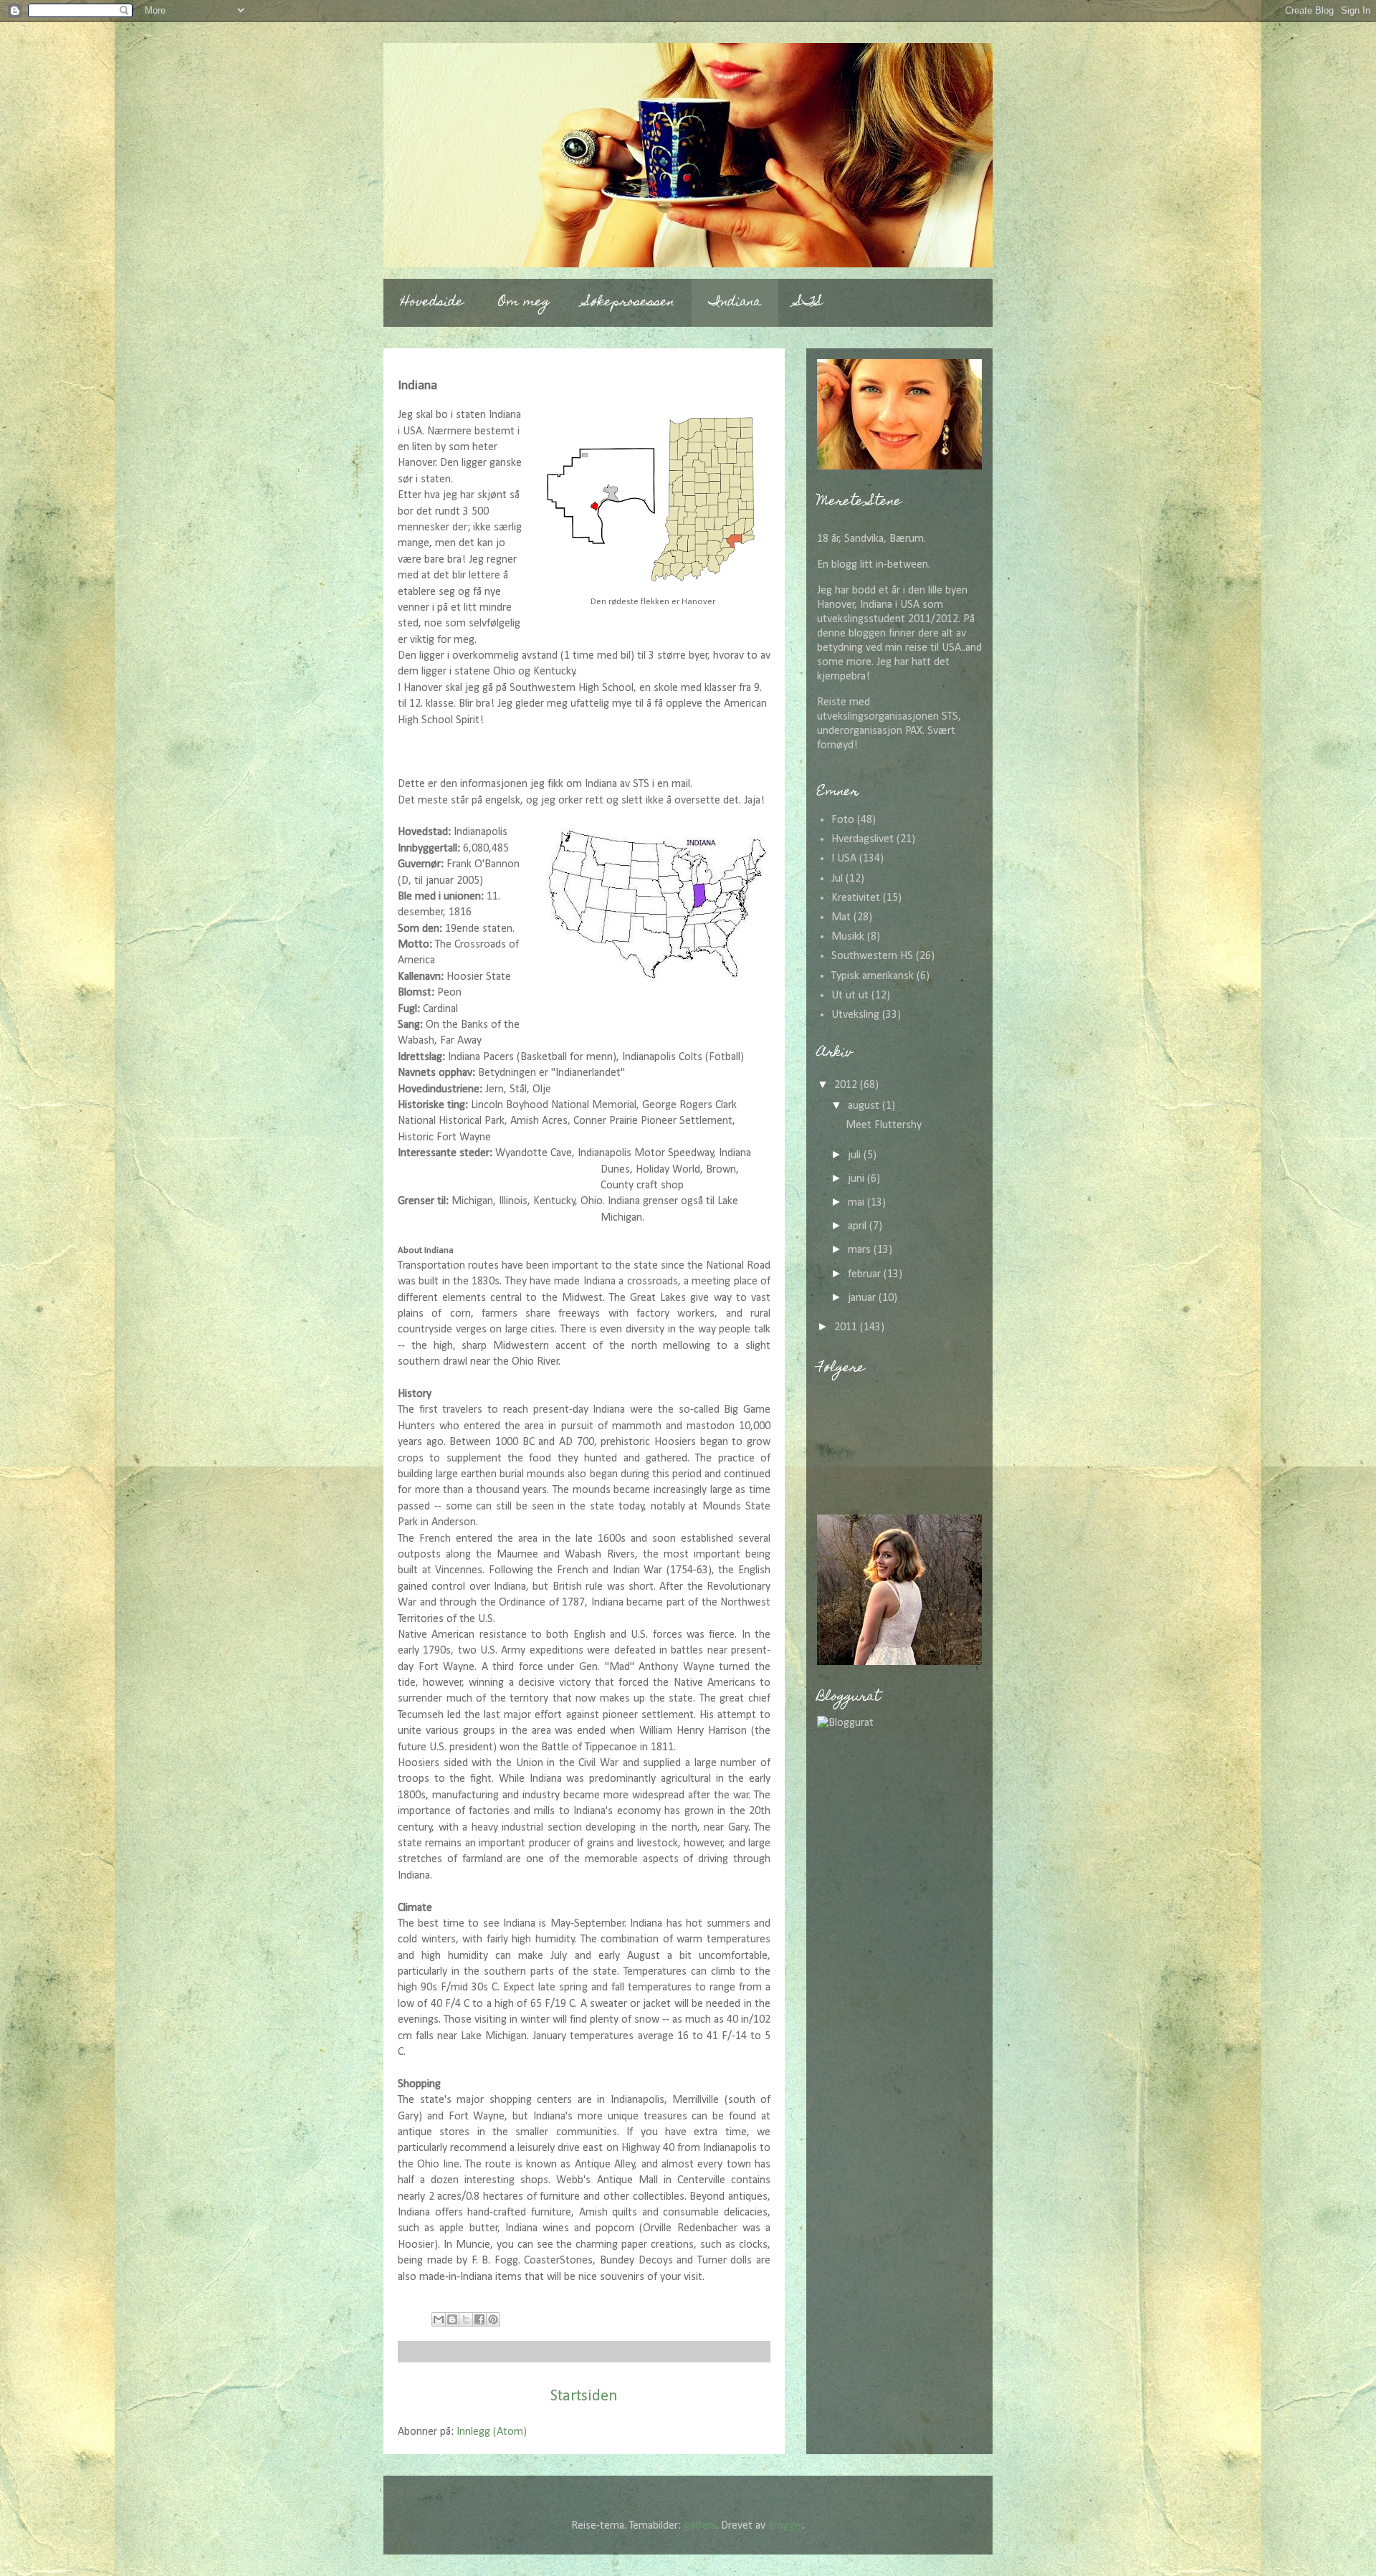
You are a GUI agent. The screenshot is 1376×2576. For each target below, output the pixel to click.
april (859, 1226)
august (865, 1106)
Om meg (524, 303)
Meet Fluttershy (884, 1125)
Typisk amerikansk (873, 976)
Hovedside (432, 303)
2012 (847, 1085)
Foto (843, 820)
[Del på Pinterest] (493, 2319)
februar (866, 1274)
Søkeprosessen (629, 303)
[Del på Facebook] (479, 2319)
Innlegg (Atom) (492, 2432)
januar (863, 1298)
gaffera (700, 2526)
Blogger (786, 2526)
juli (856, 1155)
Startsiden (584, 2396)
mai (857, 1203)
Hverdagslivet (863, 839)
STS (809, 303)
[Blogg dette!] (452, 2319)
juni (857, 1179)
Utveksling (855, 1015)
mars (861, 1250)
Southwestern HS (872, 956)
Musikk (848, 937)
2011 (847, 1327)
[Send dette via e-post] (439, 2319)
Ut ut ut (850, 996)
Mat (841, 917)
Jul (837, 879)
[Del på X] (466, 2319)
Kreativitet (856, 898)
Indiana (735, 303)
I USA (844, 859)
